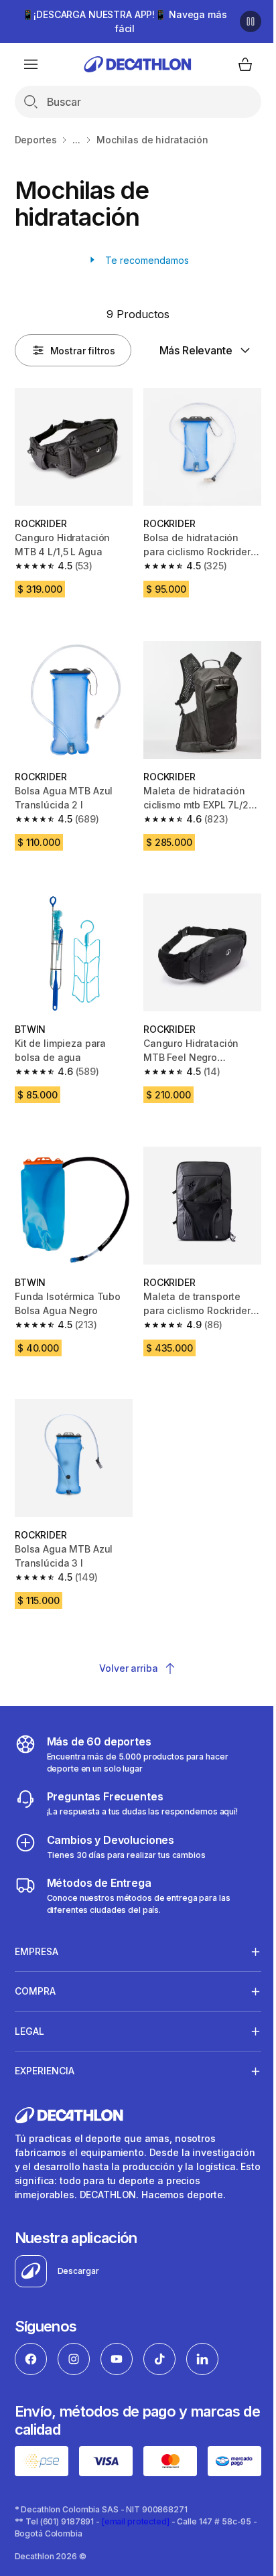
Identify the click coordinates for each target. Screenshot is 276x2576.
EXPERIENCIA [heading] (45, 2091)
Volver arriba (128, 1668)
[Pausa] (251, 21)
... (76, 140)
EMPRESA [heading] (37, 1972)
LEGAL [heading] (29, 2051)
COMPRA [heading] (35, 2012)
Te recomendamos (146, 260)
